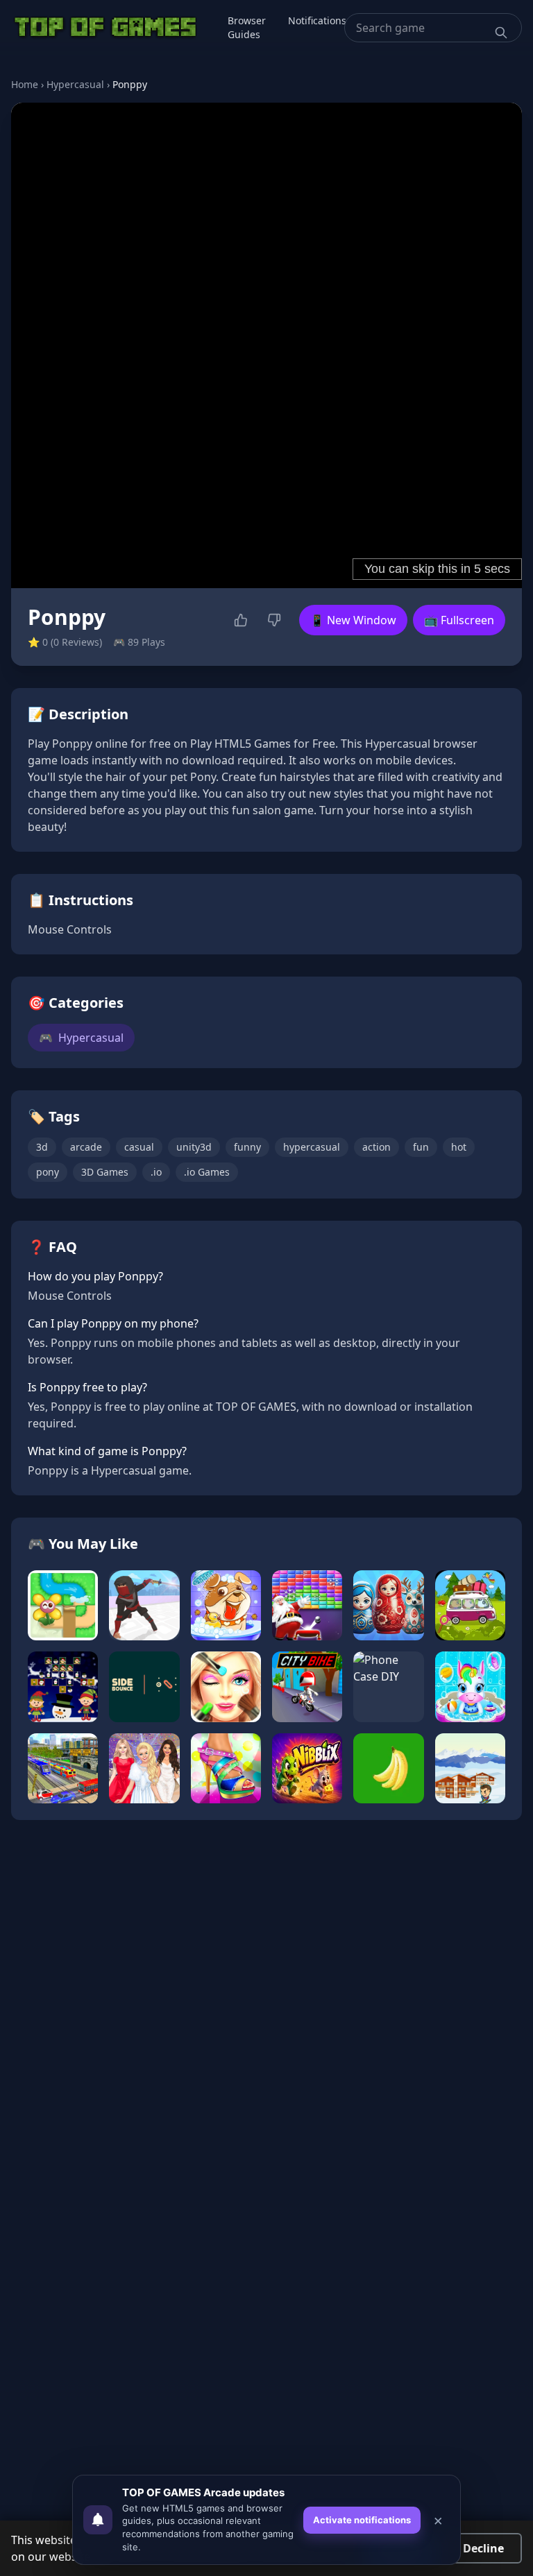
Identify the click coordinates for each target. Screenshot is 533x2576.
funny (247, 1147)
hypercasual (312, 1147)
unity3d (194, 1147)
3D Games (105, 1172)
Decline (483, 2548)
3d (42, 1147)
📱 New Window (353, 620)
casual (139, 1147)
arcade (86, 1147)
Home (25, 84)
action (377, 1147)
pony (48, 1172)
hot (459, 1147)
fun (421, 1147)
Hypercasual (75, 84)
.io (156, 1172)
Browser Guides (247, 27)
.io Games (207, 1172)
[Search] (501, 33)
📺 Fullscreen (459, 620)
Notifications (317, 20)
